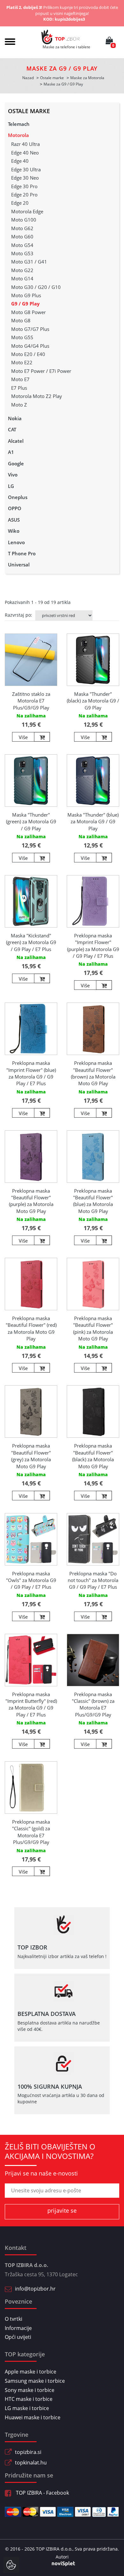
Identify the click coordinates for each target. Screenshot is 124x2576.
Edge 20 (20, 203)
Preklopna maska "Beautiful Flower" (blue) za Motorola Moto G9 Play (93, 1201)
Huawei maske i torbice (33, 2417)
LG (11, 486)
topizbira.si (28, 2452)
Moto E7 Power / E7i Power (41, 371)
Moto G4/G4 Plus (30, 346)
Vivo (13, 475)
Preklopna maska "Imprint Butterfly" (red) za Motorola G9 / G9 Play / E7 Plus (31, 1704)
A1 (11, 452)
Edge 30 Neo (25, 178)
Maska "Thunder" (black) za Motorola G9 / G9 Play (93, 701)
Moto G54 (22, 245)
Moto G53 (22, 253)
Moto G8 (21, 320)
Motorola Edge (27, 211)
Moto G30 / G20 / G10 (36, 287)
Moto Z (19, 405)
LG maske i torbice (27, 2408)
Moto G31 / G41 (29, 262)
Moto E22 (22, 362)
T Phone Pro (22, 553)
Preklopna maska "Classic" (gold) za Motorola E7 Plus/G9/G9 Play (31, 1832)
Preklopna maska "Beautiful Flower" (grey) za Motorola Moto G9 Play (31, 1456)
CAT (12, 429)
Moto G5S (22, 337)
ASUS (14, 520)
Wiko (14, 531)
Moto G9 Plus (26, 295)
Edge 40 (20, 161)
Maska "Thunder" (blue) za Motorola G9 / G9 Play (93, 822)
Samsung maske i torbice (35, 2381)
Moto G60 (22, 236)
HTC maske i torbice (29, 2399)
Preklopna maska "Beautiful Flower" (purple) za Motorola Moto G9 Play (31, 1201)
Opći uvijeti (18, 2337)
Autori (62, 2557)
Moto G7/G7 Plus (30, 329)
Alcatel (16, 441)
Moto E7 (20, 379)
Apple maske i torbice (31, 2372)
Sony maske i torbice (30, 2390)
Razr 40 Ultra (25, 144)
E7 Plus (19, 388)
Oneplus (18, 497)
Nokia (15, 418)
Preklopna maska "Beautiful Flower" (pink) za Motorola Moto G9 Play (93, 1328)
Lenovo (16, 542)
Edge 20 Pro (24, 195)
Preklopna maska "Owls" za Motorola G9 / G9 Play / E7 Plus (31, 1580)
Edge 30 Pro (24, 186)
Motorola (18, 135)
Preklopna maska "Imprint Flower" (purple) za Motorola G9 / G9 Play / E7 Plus (93, 946)
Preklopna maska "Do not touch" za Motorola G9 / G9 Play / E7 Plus (93, 1580)
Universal (19, 565)
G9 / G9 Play (25, 304)
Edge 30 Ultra (26, 169)
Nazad (28, 78)
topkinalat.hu (31, 2463)
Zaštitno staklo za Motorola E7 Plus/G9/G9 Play (31, 701)
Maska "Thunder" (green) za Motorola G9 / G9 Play (31, 822)
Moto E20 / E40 (28, 354)
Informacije (18, 2328)
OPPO (15, 508)
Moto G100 (24, 220)
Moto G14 (22, 278)
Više (23, 737)
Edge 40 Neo (25, 153)
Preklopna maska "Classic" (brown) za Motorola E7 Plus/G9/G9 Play (93, 1704)
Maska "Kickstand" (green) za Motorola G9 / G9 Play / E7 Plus (31, 942)
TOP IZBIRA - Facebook (42, 2493)
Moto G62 (22, 228)
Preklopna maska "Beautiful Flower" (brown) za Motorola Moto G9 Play (93, 1073)
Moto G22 (22, 270)
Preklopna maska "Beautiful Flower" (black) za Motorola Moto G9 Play (93, 1456)
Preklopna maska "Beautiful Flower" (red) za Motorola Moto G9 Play (31, 1328)
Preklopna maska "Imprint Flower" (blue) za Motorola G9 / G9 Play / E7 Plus (31, 1073)
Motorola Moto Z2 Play (37, 396)
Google (16, 463)
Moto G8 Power (28, 312)
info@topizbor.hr (35, 2289)
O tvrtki (14, 2319)
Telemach (19, 124)
